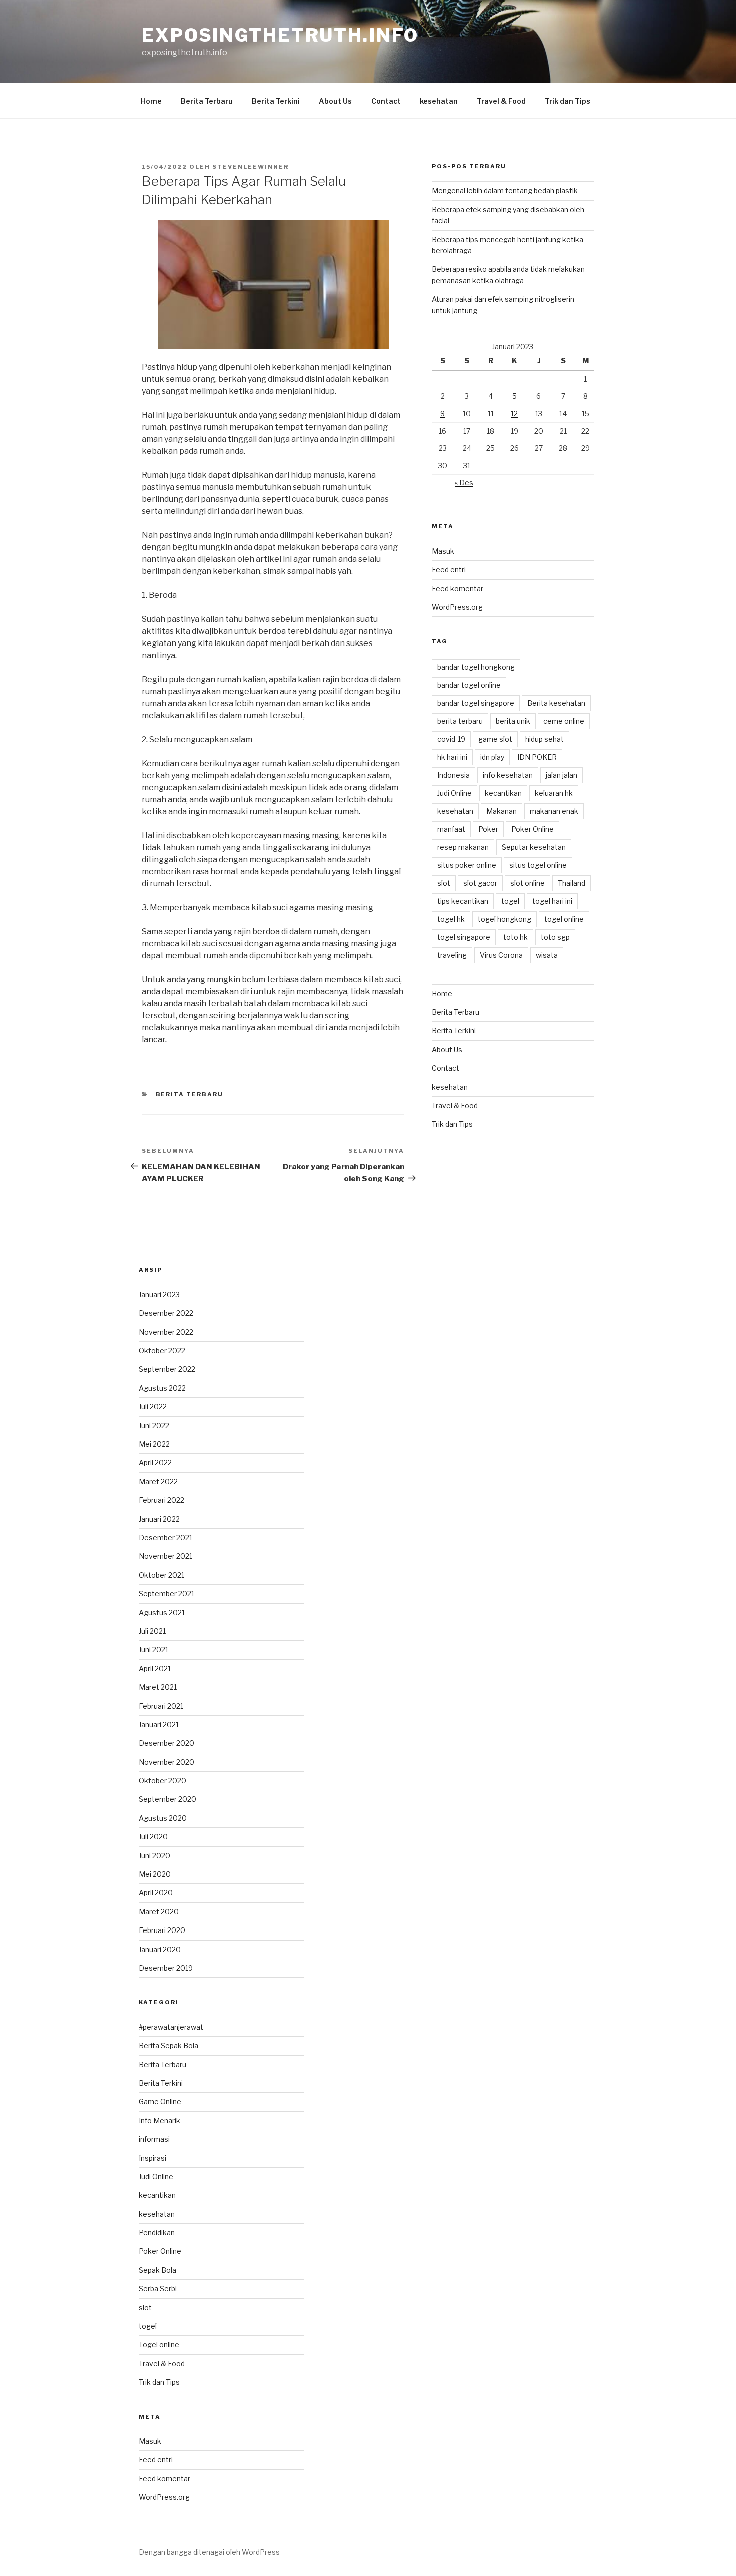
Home (151, 101)
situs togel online (538, 865)
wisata (547, 955)
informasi (154, 2139)
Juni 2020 (154, 1856)
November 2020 (166, 1762)
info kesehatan (508, 775)
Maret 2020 (159, 1912)
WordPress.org (457, 607)
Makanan (501, 811)
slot (444, 883)
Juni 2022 (154, 1425)
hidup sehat (544, 739)
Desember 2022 (166, 1313)
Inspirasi (152, 2158)
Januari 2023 (159, 1294)
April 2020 (156, 1893)
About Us (335, 101)
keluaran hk (554, 793)
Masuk (443, 551)
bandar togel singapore (476, 703)
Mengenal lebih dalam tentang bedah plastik (505, 190)
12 (514, 414)
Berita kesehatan (556, 703)
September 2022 (167, 1369)
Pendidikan (157, 2232)
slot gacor (480, 883)
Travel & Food (501, 101)
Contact (386, 101)
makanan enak (554, 811)
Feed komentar (457, 589)
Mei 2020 (155, 1874)
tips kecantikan (463, 901)
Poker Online (532, 829)
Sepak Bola (157, 2270)
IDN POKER (537, 757)
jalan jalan (562, 775)
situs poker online (467, 865)
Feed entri (449, 570)
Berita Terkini (276, 101)
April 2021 (155, 1669)
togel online (564, 919)
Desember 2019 (166, 1968)
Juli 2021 (152, 1631)
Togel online (159, 2345)
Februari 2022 (161, 1500)
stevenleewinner (251, 167)
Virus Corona (501, 955)
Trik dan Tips (568, 101)
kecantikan (503, 793)
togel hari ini (552, 901)
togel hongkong (504, 919)
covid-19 (451, 739)
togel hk (451, 919)
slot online (527, 883)
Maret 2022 (158, 1481)
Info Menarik (159, 2120)
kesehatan (439, 101)
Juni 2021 (153, 1650)
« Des (464, 483)
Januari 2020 (160, 1949)
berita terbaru (460, 721)
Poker (488, 829)
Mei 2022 (154, 1444)
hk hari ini (452, 757)
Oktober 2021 (161, 1575)
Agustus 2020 (163, 1818)
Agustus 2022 (162, 1388)
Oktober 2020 (162, 1781)
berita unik (513, 721)
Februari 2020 (162, 1930)
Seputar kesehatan (534, 847)
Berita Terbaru (207, 101)
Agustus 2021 (162, 1613)
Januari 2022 (159, 1519)
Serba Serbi (158, 2289)
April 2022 (155, 1462)
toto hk (515, 937)
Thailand (572, 883)
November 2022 (166, 1332)
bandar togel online (469, 685)
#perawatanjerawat (171, 2027)
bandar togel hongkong (476, 667)
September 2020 (167, 1799)
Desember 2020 (166, 1743)
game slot (495, 739)
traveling (452, 955)
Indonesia (453, 775)
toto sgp (555, 937)
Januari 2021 (159, 1725)
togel (510, 901)
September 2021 (166, 1593)
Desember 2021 (165, 1537)
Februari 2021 (161, 1706)
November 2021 (165, 1556)
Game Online (160, 2101)
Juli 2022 (153, 1406)
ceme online (564, 721)
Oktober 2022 (162, 1350)
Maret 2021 (158, 1687)
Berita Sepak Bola (168, 2045)
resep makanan (463, 847)
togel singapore (464, 937)
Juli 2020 (153, 1837)
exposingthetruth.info (280, 35)
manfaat (451, 829)
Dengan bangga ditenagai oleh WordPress (209, 2552)
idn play (492, 757)
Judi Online (454, 793)
